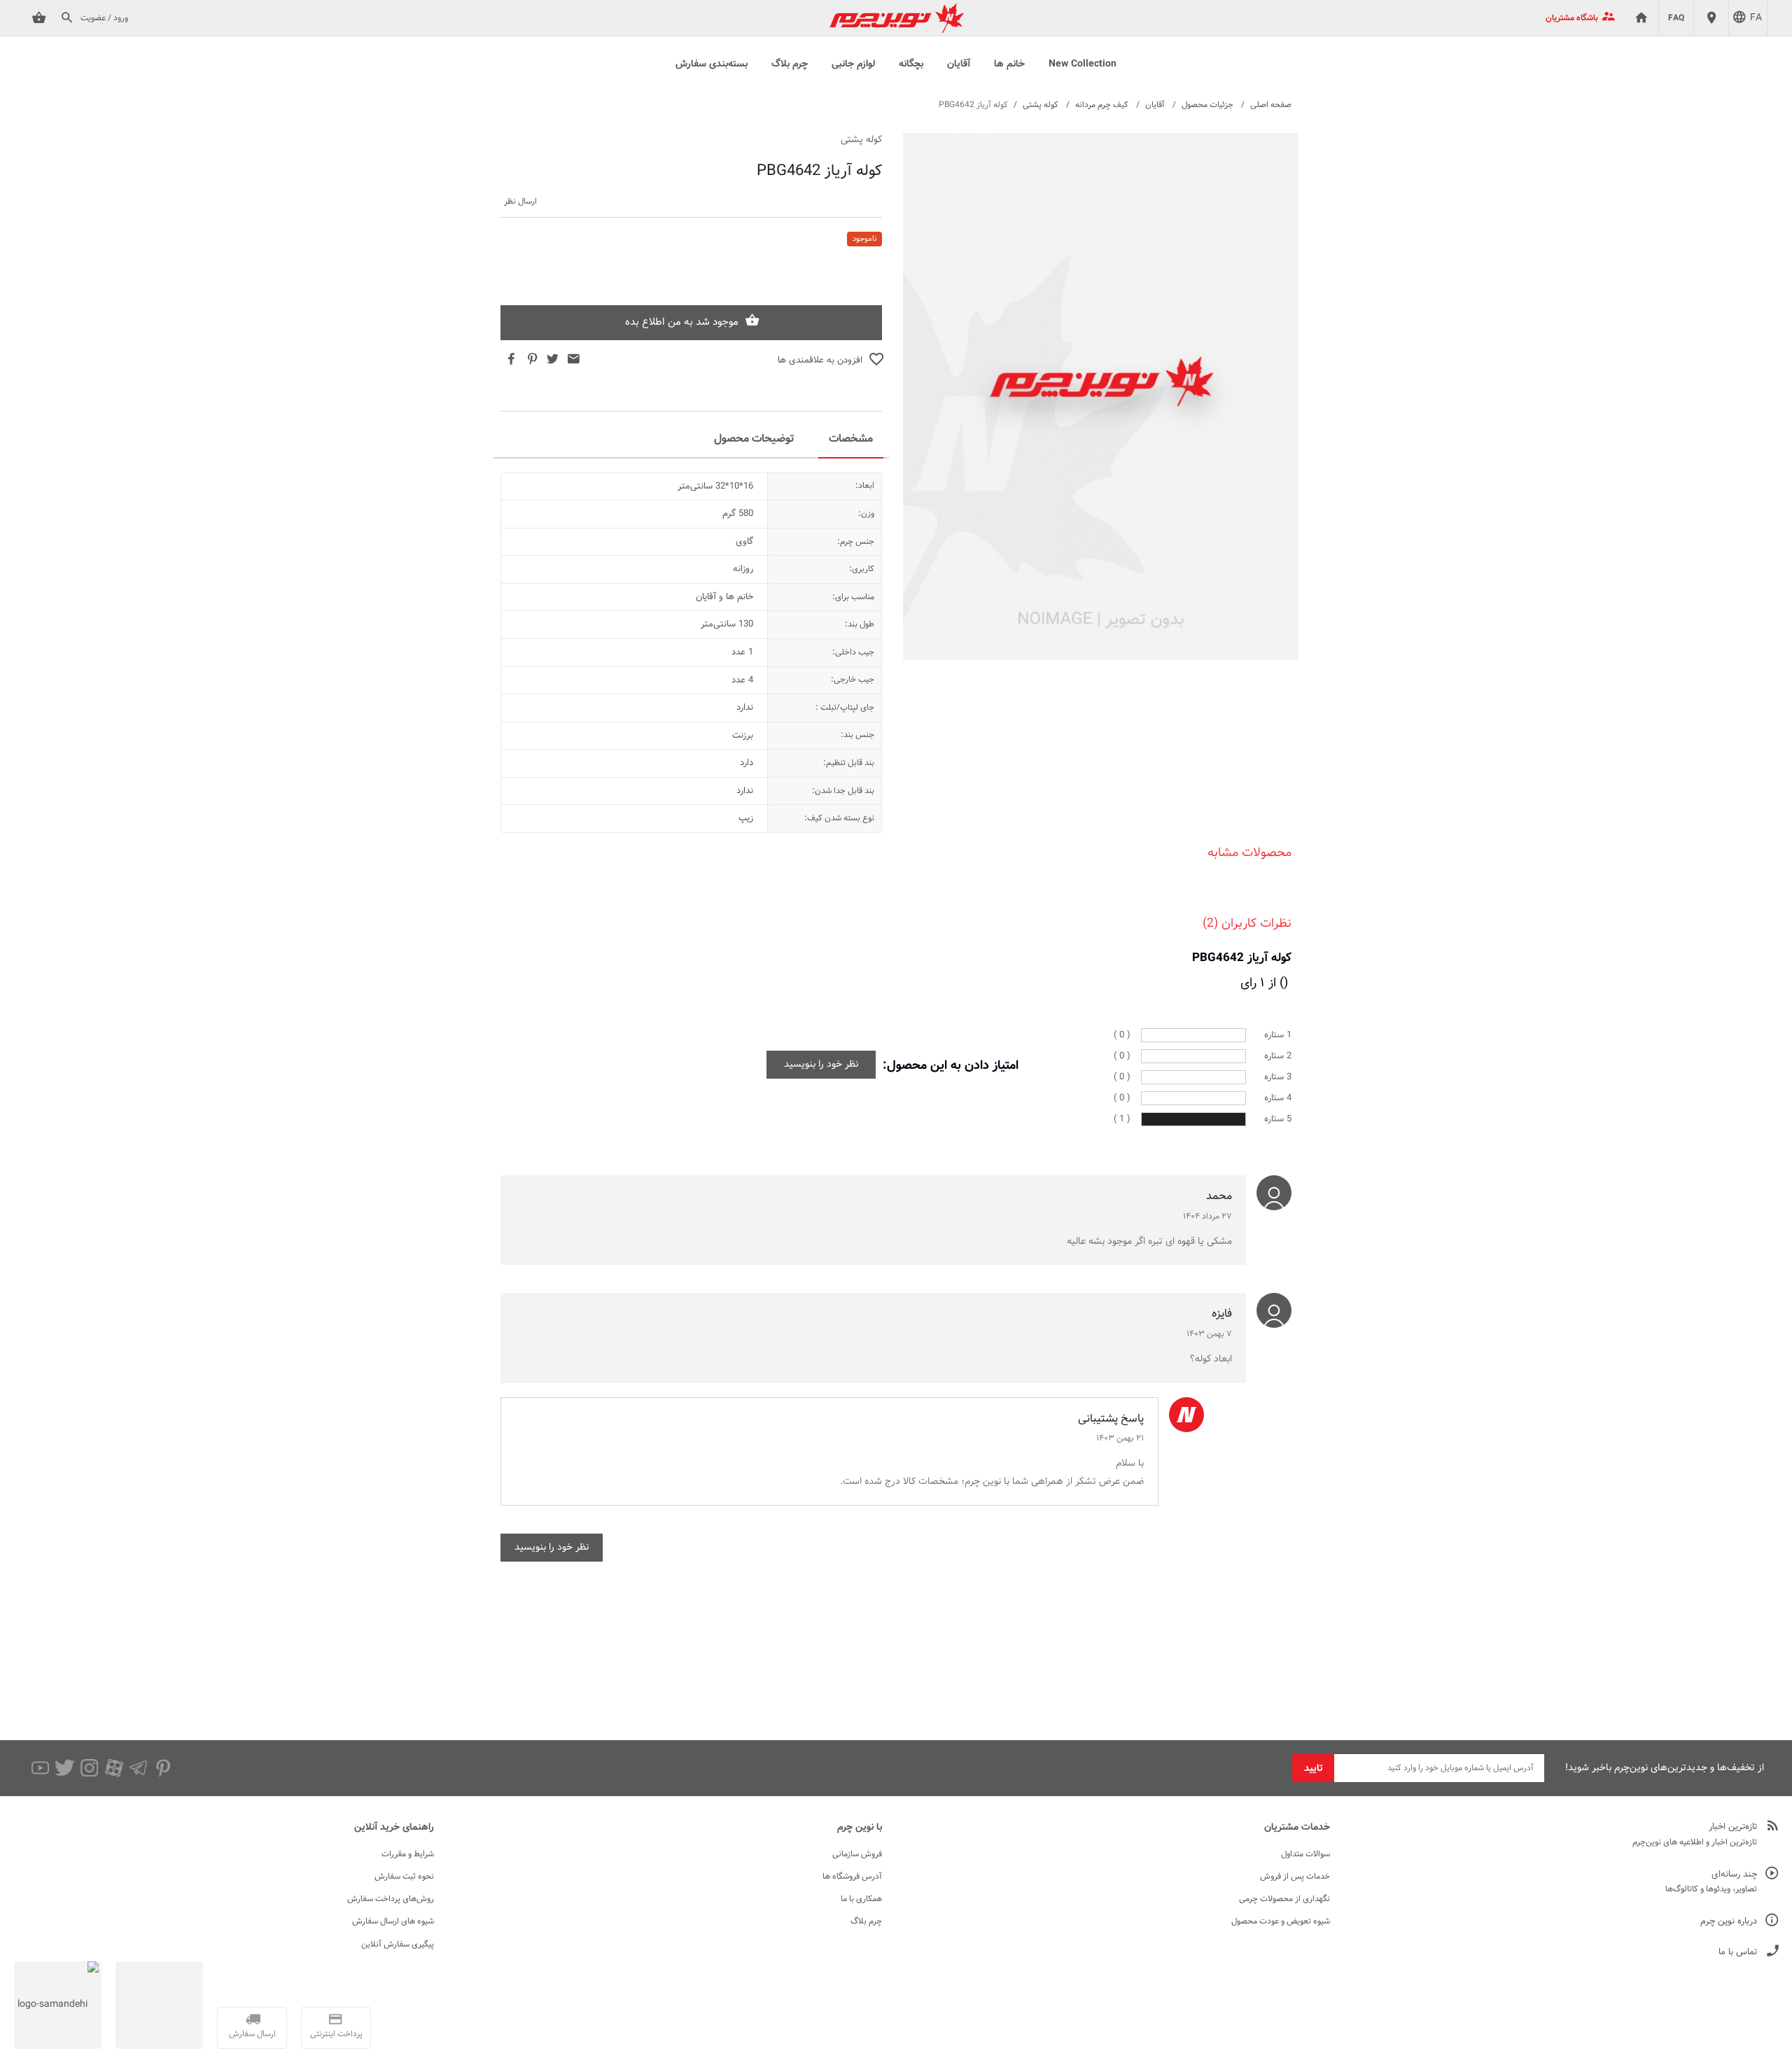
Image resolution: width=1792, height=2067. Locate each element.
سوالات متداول (1305, 1854)
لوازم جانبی (853, 64)
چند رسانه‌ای (1734, 1875)
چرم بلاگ (790, 64)
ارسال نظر (520, 202)
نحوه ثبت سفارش (404, 1877)
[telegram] (138, 1768)
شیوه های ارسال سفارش (393, 1921)
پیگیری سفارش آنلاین (398, 1945)
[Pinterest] (163, 1768)
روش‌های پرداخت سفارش (391, 1899)
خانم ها (1009, 64)
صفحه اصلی (1271, 105)
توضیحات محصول (754, 439)
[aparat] (114, 1768)
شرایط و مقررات (408, 1854)
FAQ (1676, 18)
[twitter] (65, 1768)
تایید (1314, 1769)
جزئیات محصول (1207, 105)
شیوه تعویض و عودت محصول (1281, 1921)
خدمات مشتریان (1297, 1828)
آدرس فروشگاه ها (852, 1877)
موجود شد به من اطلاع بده (682, 322)
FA (1756, 18)
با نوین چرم (860, 1828)
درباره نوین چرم (1729, 1922)
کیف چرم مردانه (1102, 105)
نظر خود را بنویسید (821, 1065)
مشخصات (851, 439)
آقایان (959, 64)
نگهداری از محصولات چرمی (1284, 1899)
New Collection (1083, 64)
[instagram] (89, 1768)
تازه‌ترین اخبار (1733, 1827)
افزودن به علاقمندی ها (820, 360)
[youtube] (40, 1768)
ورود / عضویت (104, 18)
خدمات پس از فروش (1295, 1877)
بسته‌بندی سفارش (712, 64)
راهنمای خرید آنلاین (394, 1828)
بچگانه (911, 64)
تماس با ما (1738, 1953)
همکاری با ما (861, 1899)
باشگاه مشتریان (1572, 18)
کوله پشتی (1041, 105)
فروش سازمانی (857, 1854)
